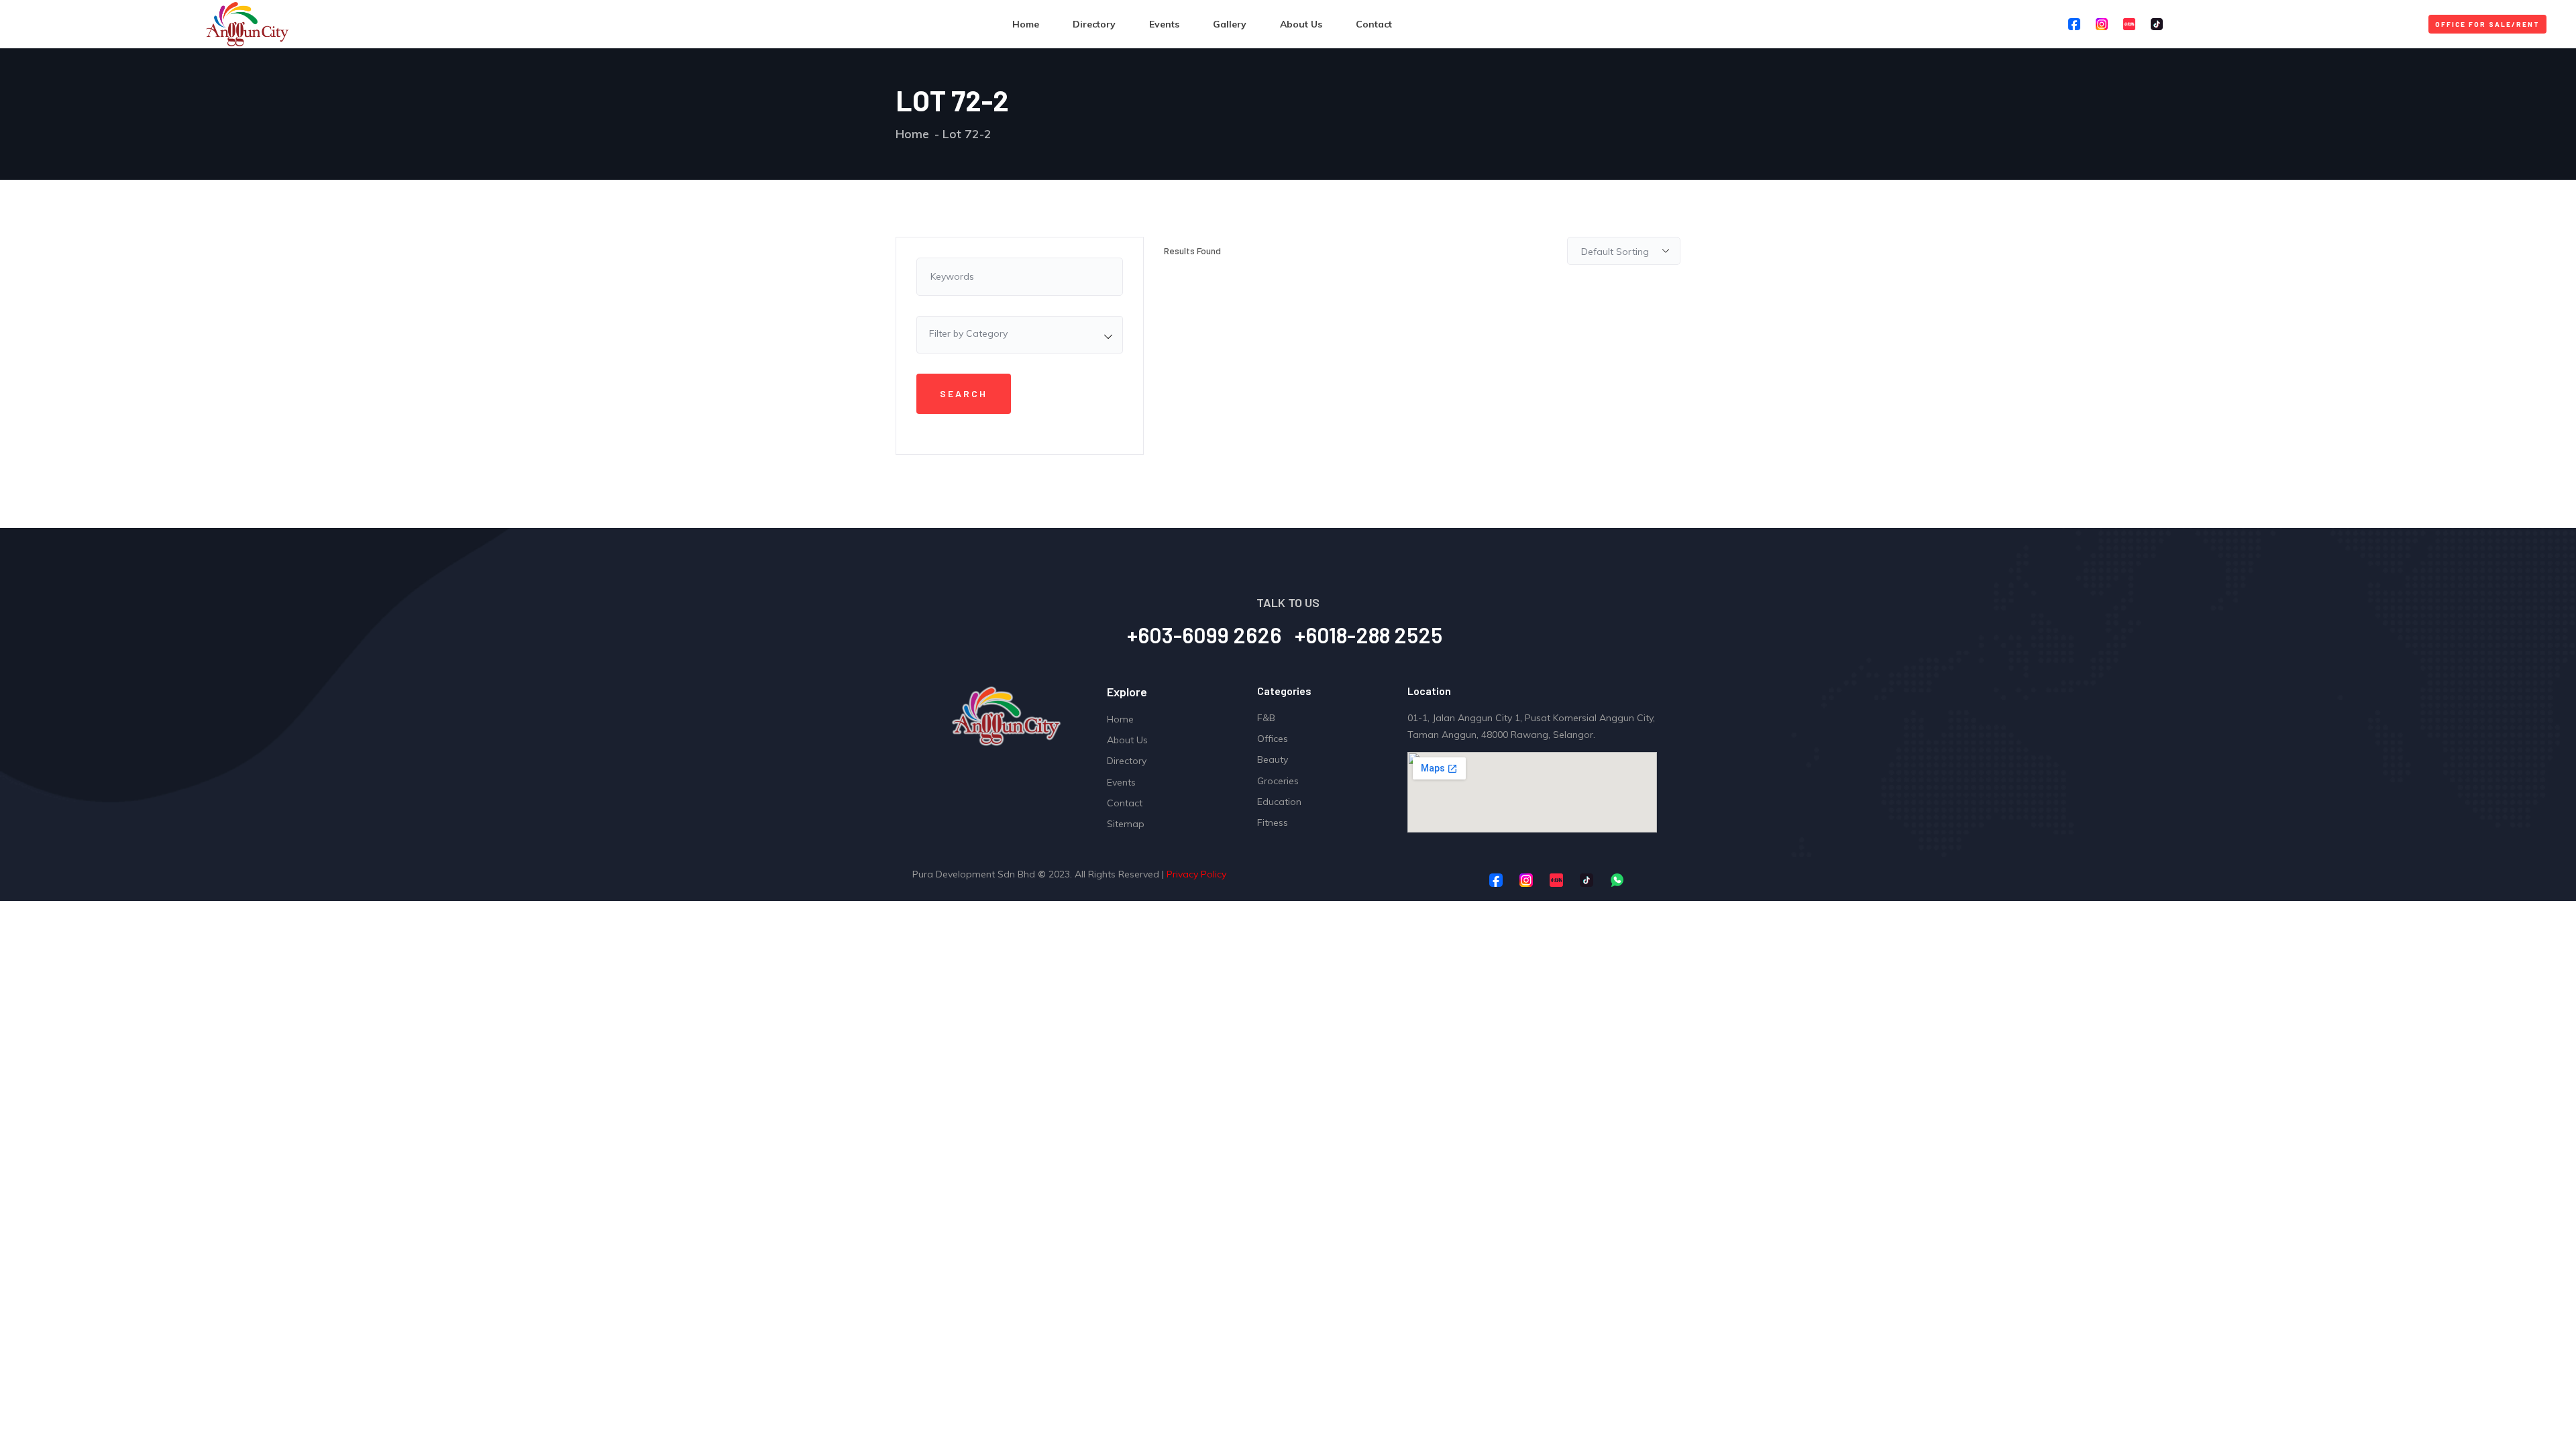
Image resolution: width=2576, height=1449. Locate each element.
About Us (1301, 24)
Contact (1374, 24)
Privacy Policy (1196, 874)
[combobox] (1020, 335)
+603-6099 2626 (1204, 635)
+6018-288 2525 (1368, 635)
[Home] (247, 24)
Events (1164, 24)
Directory (1094, 24)
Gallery (1230, 24)
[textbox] (1020, 333)
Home (1026, 24)
